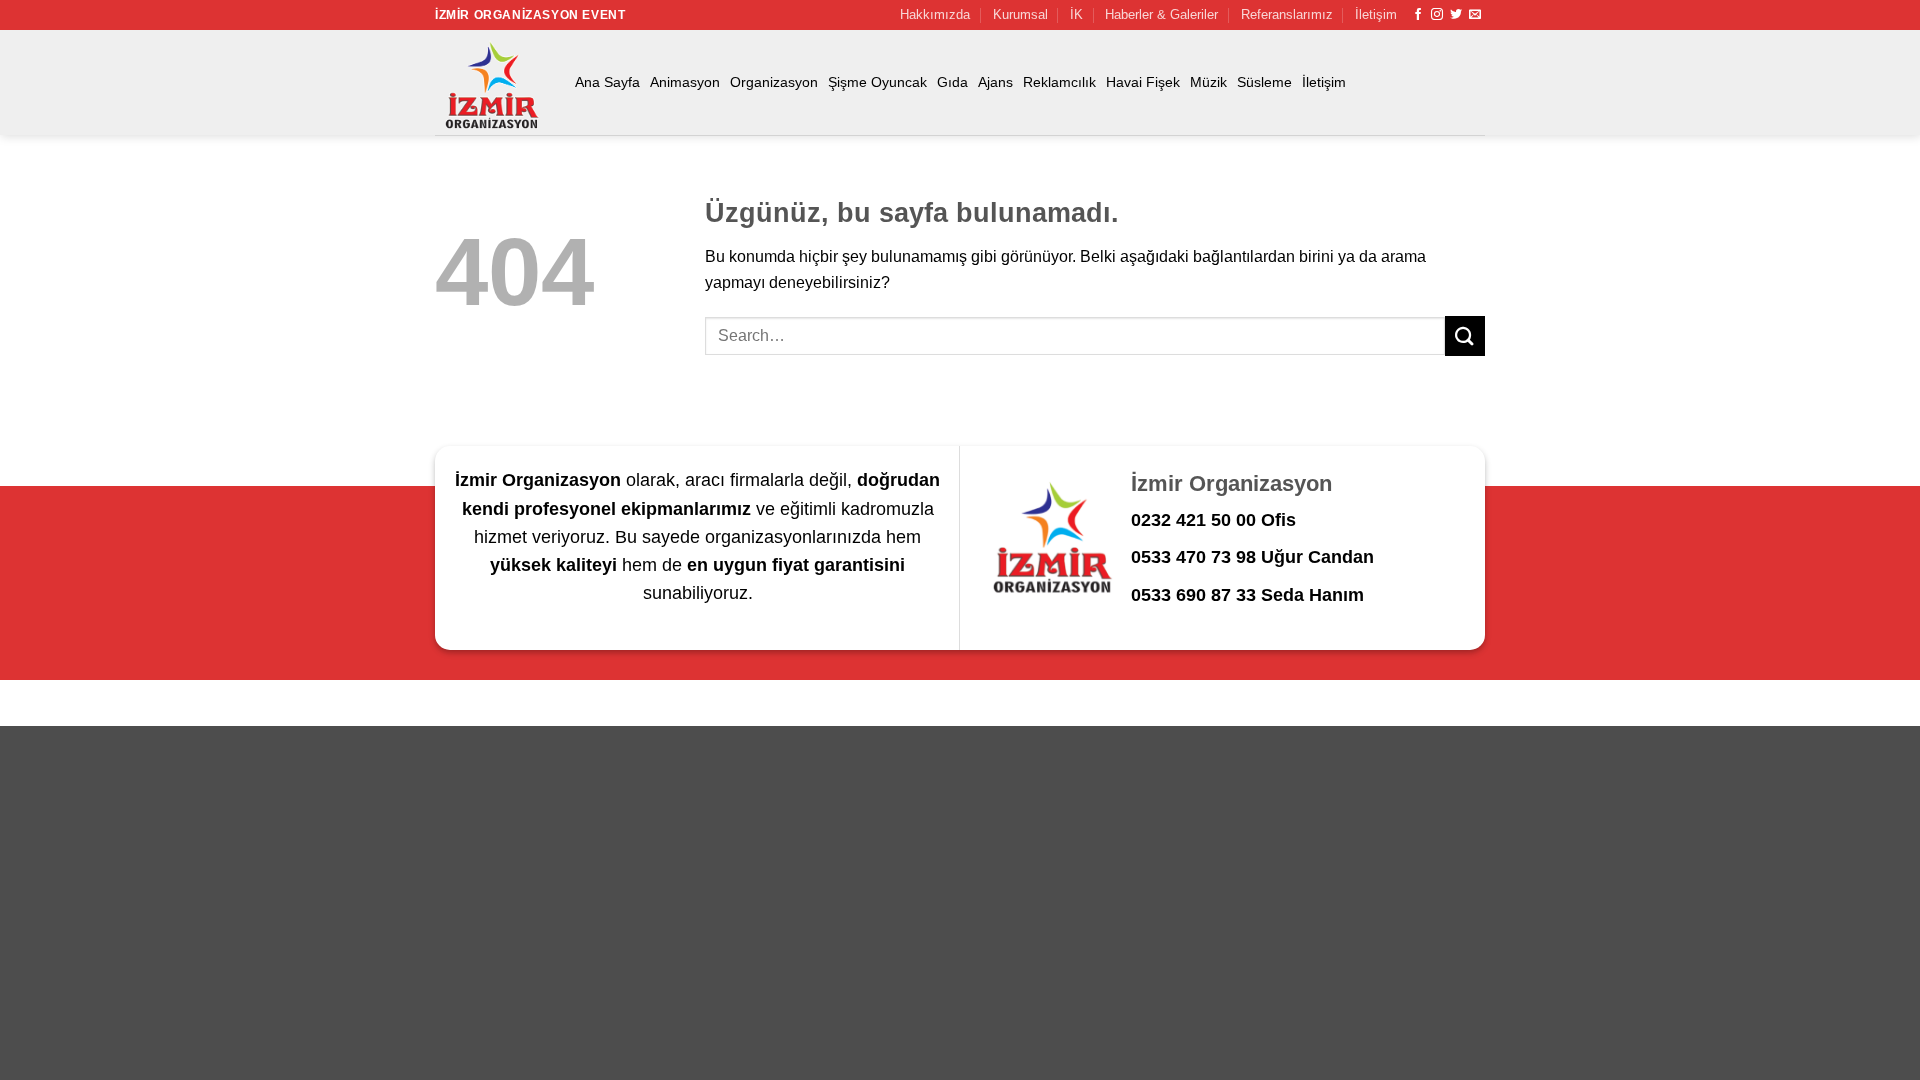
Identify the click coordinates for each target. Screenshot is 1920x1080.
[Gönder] (1465, 335)
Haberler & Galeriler (1161, 14)
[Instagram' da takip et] (1437, 15)
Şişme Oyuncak (877, 82)
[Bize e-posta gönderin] (1475, 15)
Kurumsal (1020, 14)
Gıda (952, 82)
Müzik (1208, 82)
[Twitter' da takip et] (1456, 15)
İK (1076, 14)
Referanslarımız (1287, 14)
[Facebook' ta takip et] (1418, 15)
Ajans (995, 82)
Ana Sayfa (607, 82)
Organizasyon (774, 82)
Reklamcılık (1059, 82)
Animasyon (685, 82)
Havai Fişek (1143, 82)
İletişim (1376, 14)
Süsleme (1264, 82)
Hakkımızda (935, 14)
